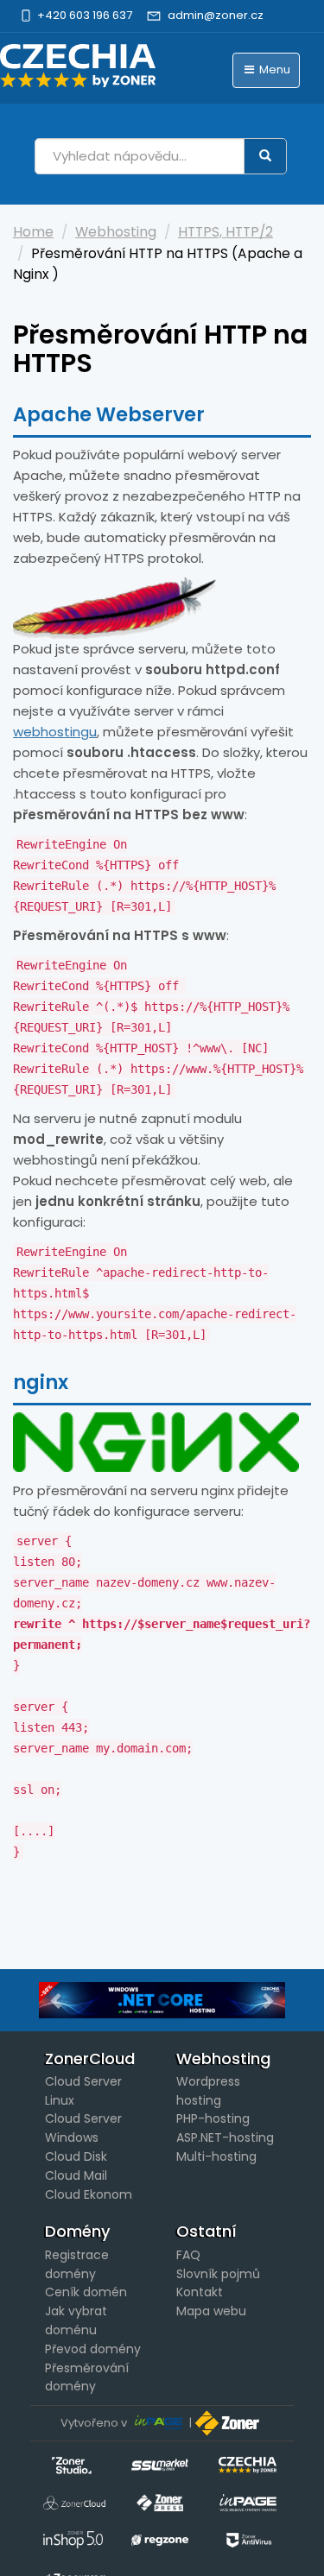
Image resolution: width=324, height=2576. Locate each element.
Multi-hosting (216, 2156)
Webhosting (116, 232)
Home (33, 232)
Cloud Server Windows (83, 2128)
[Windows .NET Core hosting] (162, 2000)
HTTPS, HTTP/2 (226, 232)
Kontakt (200, 2292)
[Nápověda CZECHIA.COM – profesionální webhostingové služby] (78, 66)
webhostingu (55, 732)
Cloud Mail (76, 2175)
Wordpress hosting (208, 2091)
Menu (273, 69)
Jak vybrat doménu (76, 2320)
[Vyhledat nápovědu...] (265, 156)
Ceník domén (86, 2292)
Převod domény (93, 2349)
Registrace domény (77, 2264)
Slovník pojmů (218, 2274)
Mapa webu (211, 2311)
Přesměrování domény (87, 2377)
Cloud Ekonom (89, 2194)
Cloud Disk (76, 2156)
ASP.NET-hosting (225, 2137)
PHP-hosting (213, 2118)
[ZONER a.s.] (229, 2423)
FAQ (188, 2255)
